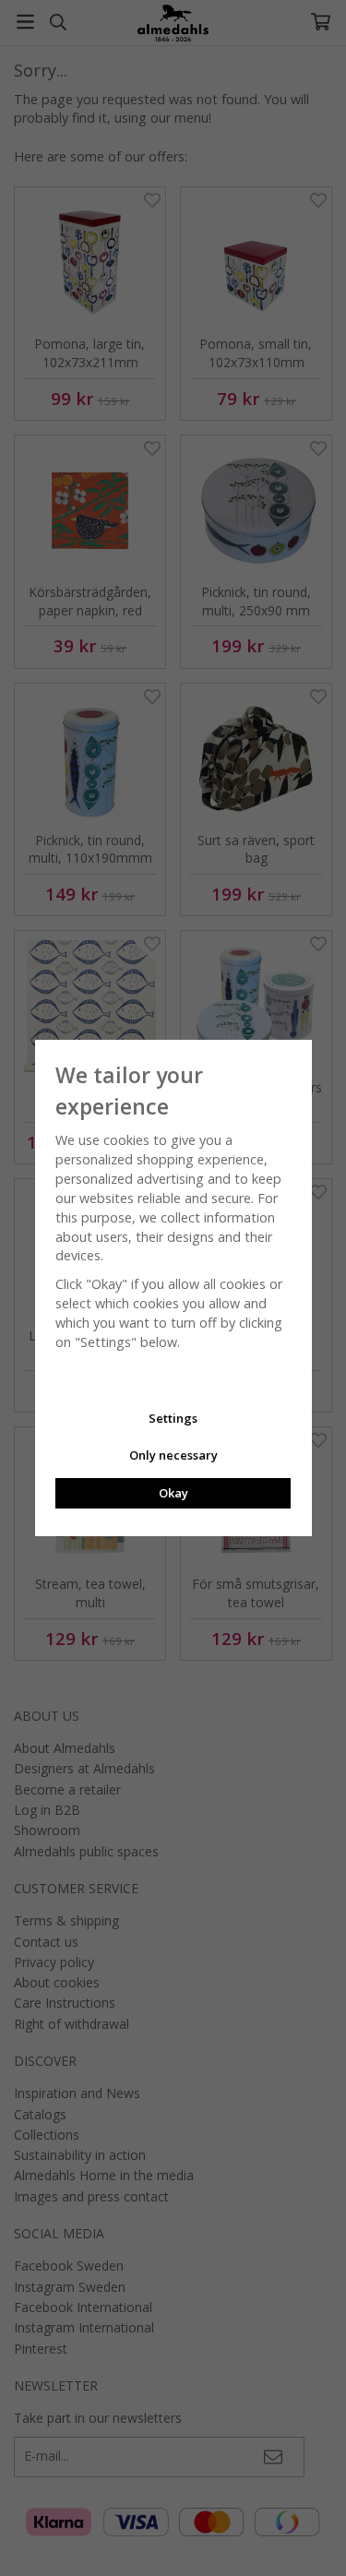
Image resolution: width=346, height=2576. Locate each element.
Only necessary (173, 1455)
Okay (173, 1493)
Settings (173, 1418)
